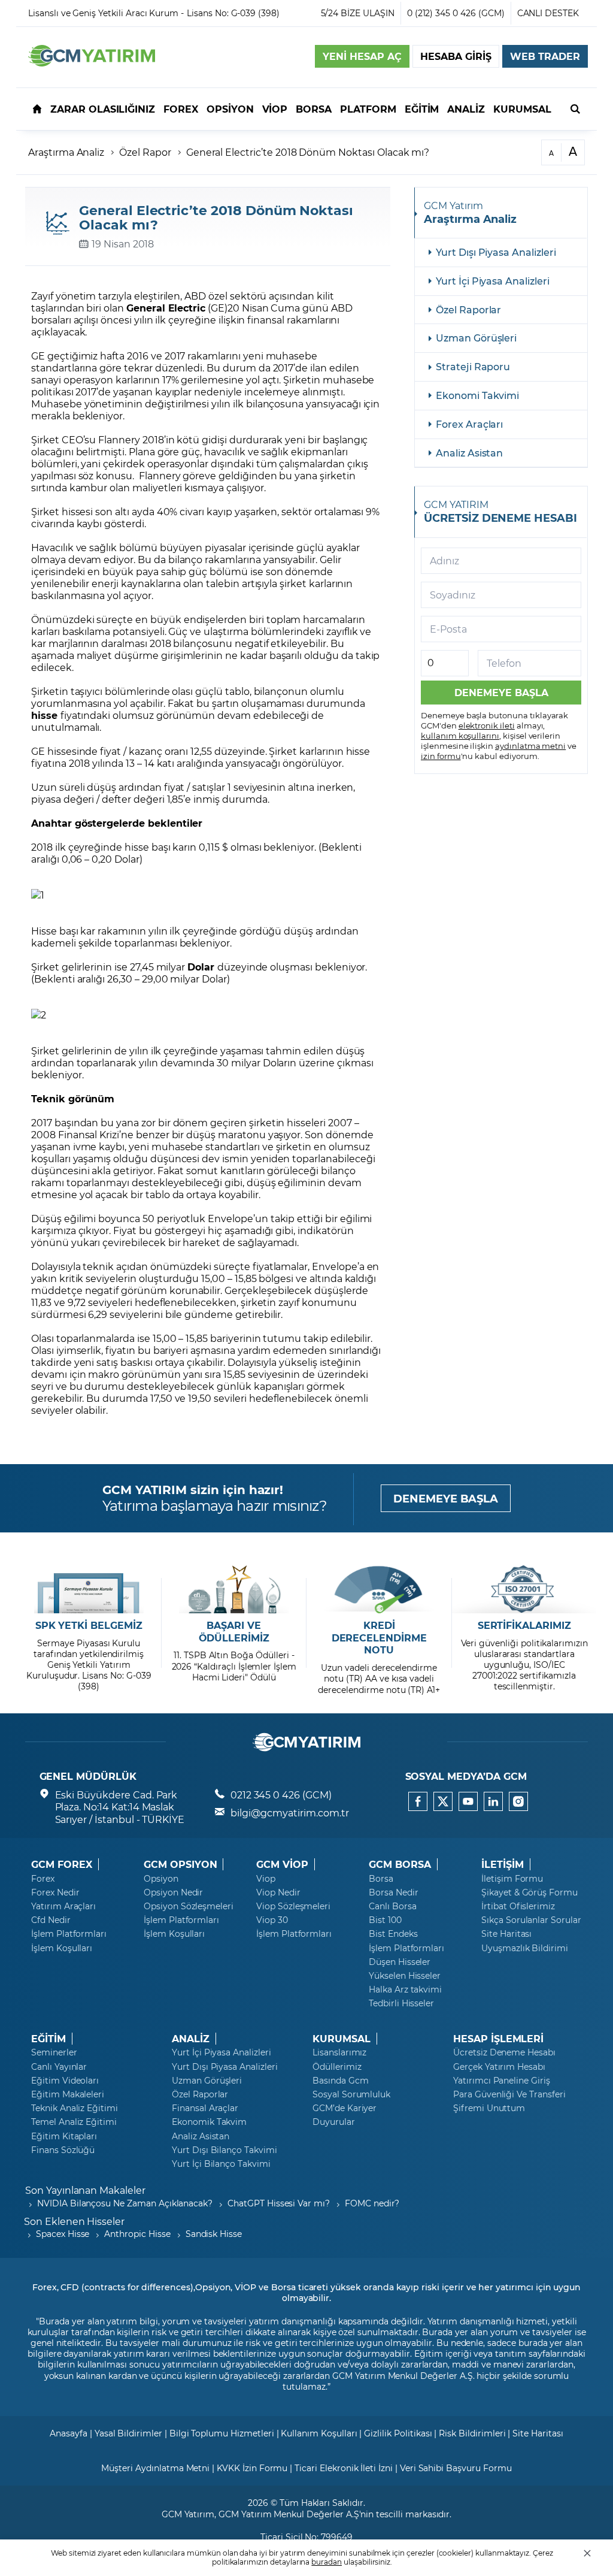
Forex (43, 1879)
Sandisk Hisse (214, 2234)
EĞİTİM (48, 2039)
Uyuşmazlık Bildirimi (525, 1948)
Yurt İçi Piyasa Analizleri (493, 281)
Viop (266, 1879)
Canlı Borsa (392, 1906)
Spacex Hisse (63, 2234)
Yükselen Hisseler (405, 1976)
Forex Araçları (469, 424)
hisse (46, 715)
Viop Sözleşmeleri (293, 1906)
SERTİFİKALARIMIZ (524, 1625)
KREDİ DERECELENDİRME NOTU (379, 1638)
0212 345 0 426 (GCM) (281, 1795)
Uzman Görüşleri (476, 338)
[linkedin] (493, 1801)
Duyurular (334, 2122)
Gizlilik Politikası (398, 2433)
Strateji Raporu (473, 366)
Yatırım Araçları (63, 1906)
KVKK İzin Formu (252, 2468)
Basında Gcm (340, 2081)
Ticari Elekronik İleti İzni (344, 2468)
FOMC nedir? (372, 2203)
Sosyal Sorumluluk (351, 2094)
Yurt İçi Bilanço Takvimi (221, 2164)
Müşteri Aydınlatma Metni (155, 2468)
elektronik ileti (487, 725)
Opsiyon (161, 1879)
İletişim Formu (512, 1879)
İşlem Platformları (69, 1934)
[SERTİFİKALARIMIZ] (524, 1589)
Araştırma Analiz (66, 152)
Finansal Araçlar (205, 2108)
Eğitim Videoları (65, 2081)
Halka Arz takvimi (405, 1990)
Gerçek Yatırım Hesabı (499, 2067)
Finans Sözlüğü (63, 2150)
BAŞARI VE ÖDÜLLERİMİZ (234, 1632)
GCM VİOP (282, 1864)
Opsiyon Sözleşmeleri (189, 1906)
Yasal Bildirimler (128, 2433)
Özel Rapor (145, 152)
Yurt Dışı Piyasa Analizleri (496, 252)
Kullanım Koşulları (319, 2433)
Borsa (381, 1879)
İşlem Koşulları (62, 1948)
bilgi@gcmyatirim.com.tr (290, 1812)
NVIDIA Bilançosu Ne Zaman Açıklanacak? (125, 2203)
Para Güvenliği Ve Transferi (509, 2094)
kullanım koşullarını (460, 735)
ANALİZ (191, 2039)
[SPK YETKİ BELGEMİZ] (89, 1589)
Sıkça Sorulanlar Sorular (531, 1920)
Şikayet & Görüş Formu (529, 1892)
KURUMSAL (342, 2039)
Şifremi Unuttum (489, 2108)
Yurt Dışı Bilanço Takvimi (224, 2150)
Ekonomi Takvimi (477, 395)
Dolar (202, 967)
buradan (327, 2562)
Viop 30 (272, 1920)
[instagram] (518, 1801)
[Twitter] (443, 1801)
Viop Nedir (278, 1892)
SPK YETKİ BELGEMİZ (89, 1625)
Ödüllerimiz (337, 2067)
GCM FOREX (62, 1864)
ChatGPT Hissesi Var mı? (279, 2203)
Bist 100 (385, 1920)
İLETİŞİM (503, 1864)
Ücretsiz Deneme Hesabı (504, 2052)
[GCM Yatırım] (92, 63)
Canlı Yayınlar (59, 2067)
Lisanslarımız (339, 2052)
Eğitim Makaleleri (68, 2094)
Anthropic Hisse (137, 2234)
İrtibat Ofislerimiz (518, 1906)
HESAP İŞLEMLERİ (498, 2039)
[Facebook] (418, 1801)
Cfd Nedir (51, 1920)
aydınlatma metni (530, 746)
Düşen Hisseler (400, 1962)
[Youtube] (468, 1801)
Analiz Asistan (469, 453)
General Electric (166, 308)
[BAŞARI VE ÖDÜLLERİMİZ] (234, 1589)
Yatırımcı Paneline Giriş (502, 2081)
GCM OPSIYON (180, 1864)
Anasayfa (69, 2433)
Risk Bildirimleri (472, 2433)
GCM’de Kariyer (345, 2108)
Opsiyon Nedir (173, 1892)
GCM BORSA (400, 1864)
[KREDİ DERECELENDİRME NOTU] (379, 1589)
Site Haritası (506, 1934)
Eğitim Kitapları (64, 2136)
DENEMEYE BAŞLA (446, 1498)
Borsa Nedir (393, 1892)
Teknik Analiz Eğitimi (75, 2108)
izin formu (441, 756)
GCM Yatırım (188, 2514)
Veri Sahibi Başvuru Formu (456, 2468)
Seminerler (54, 2052)
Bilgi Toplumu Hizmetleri (222, 2433)
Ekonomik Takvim (209, 2122)
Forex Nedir (55, 1892)
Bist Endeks (393, 1934)
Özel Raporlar (468, 309)
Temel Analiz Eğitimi (74, 2122)
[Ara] (575, 108)
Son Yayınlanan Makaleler (85, 2190)
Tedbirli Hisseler (401, 2003)
